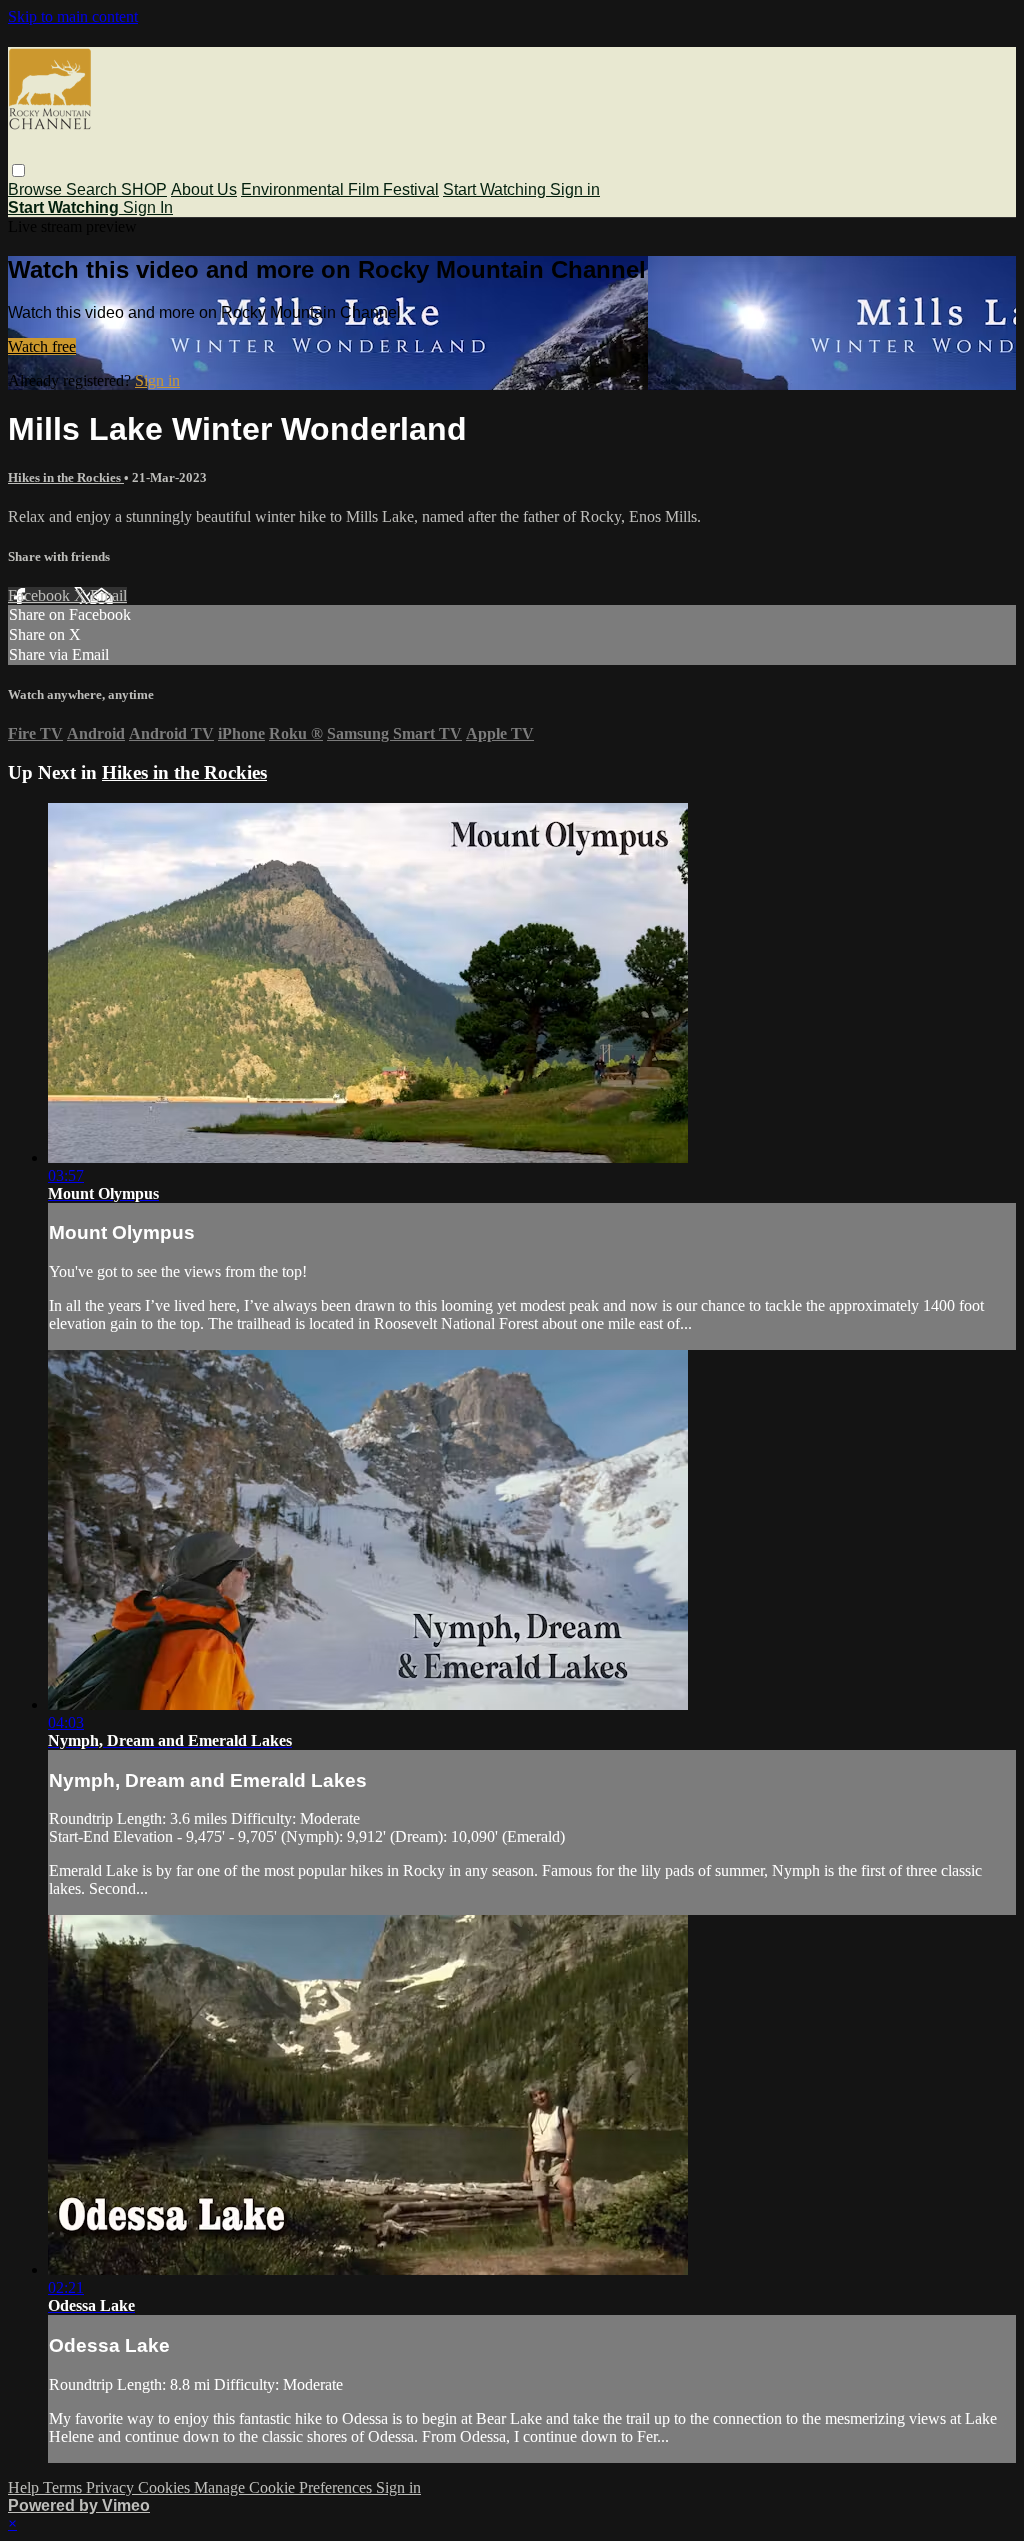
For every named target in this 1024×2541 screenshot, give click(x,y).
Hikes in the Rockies (66, 477)
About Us (204, 189)
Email (108, 595)
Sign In (148, 207)
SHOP (144, 189)
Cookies (166, 2487)
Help (25, 2487)
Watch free (42, 346)
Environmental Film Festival (340, 189)
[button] (18, 170)
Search (93, 189)
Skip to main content (73, 16)
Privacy (112, 2487)
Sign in (575, 189)
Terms (64, 2487)
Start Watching (496, 189)
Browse (37, 189)
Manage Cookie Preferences (285, 2487)
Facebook (41, 595)
